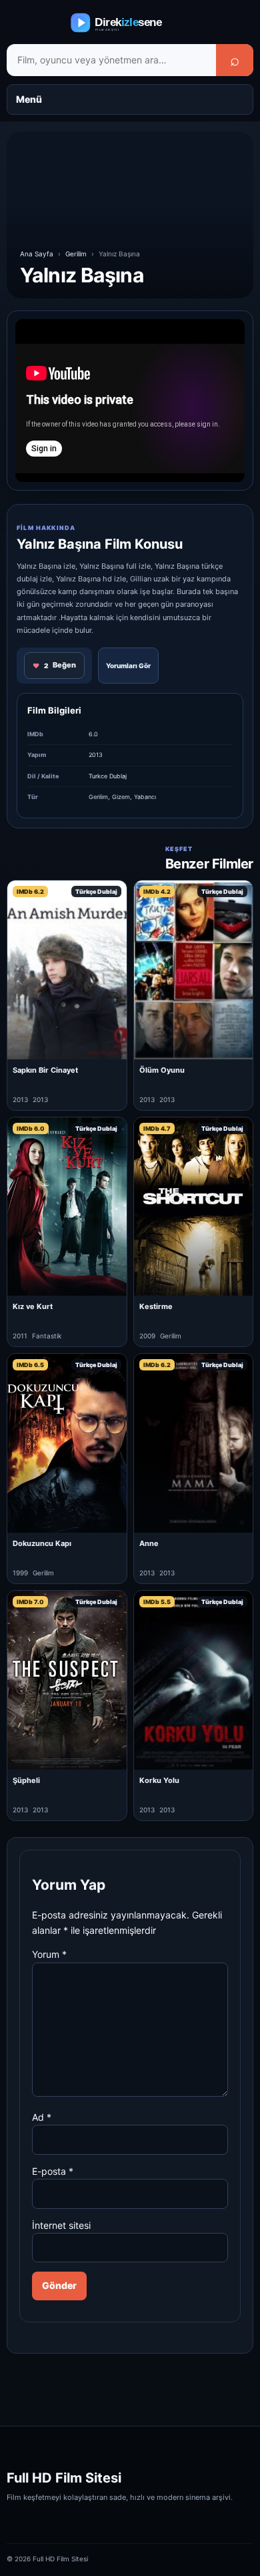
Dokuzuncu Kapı (42, 1543)
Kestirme (156, 1306)
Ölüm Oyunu (162, 1070)
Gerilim (76, 254)
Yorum (49, 1954)
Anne (149, 1543)
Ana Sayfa (37, 254)
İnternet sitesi (61, 2225)
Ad (42, 2117)
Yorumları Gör (128, 666)
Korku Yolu (159, 1780)
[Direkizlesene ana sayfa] (130, 23)
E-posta (53, 2171)
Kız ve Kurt (33, 1306)
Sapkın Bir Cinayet (45, 1070)
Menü (29, 99)
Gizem (121, 797)
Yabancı (145, 797)
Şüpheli (26, 1780)
